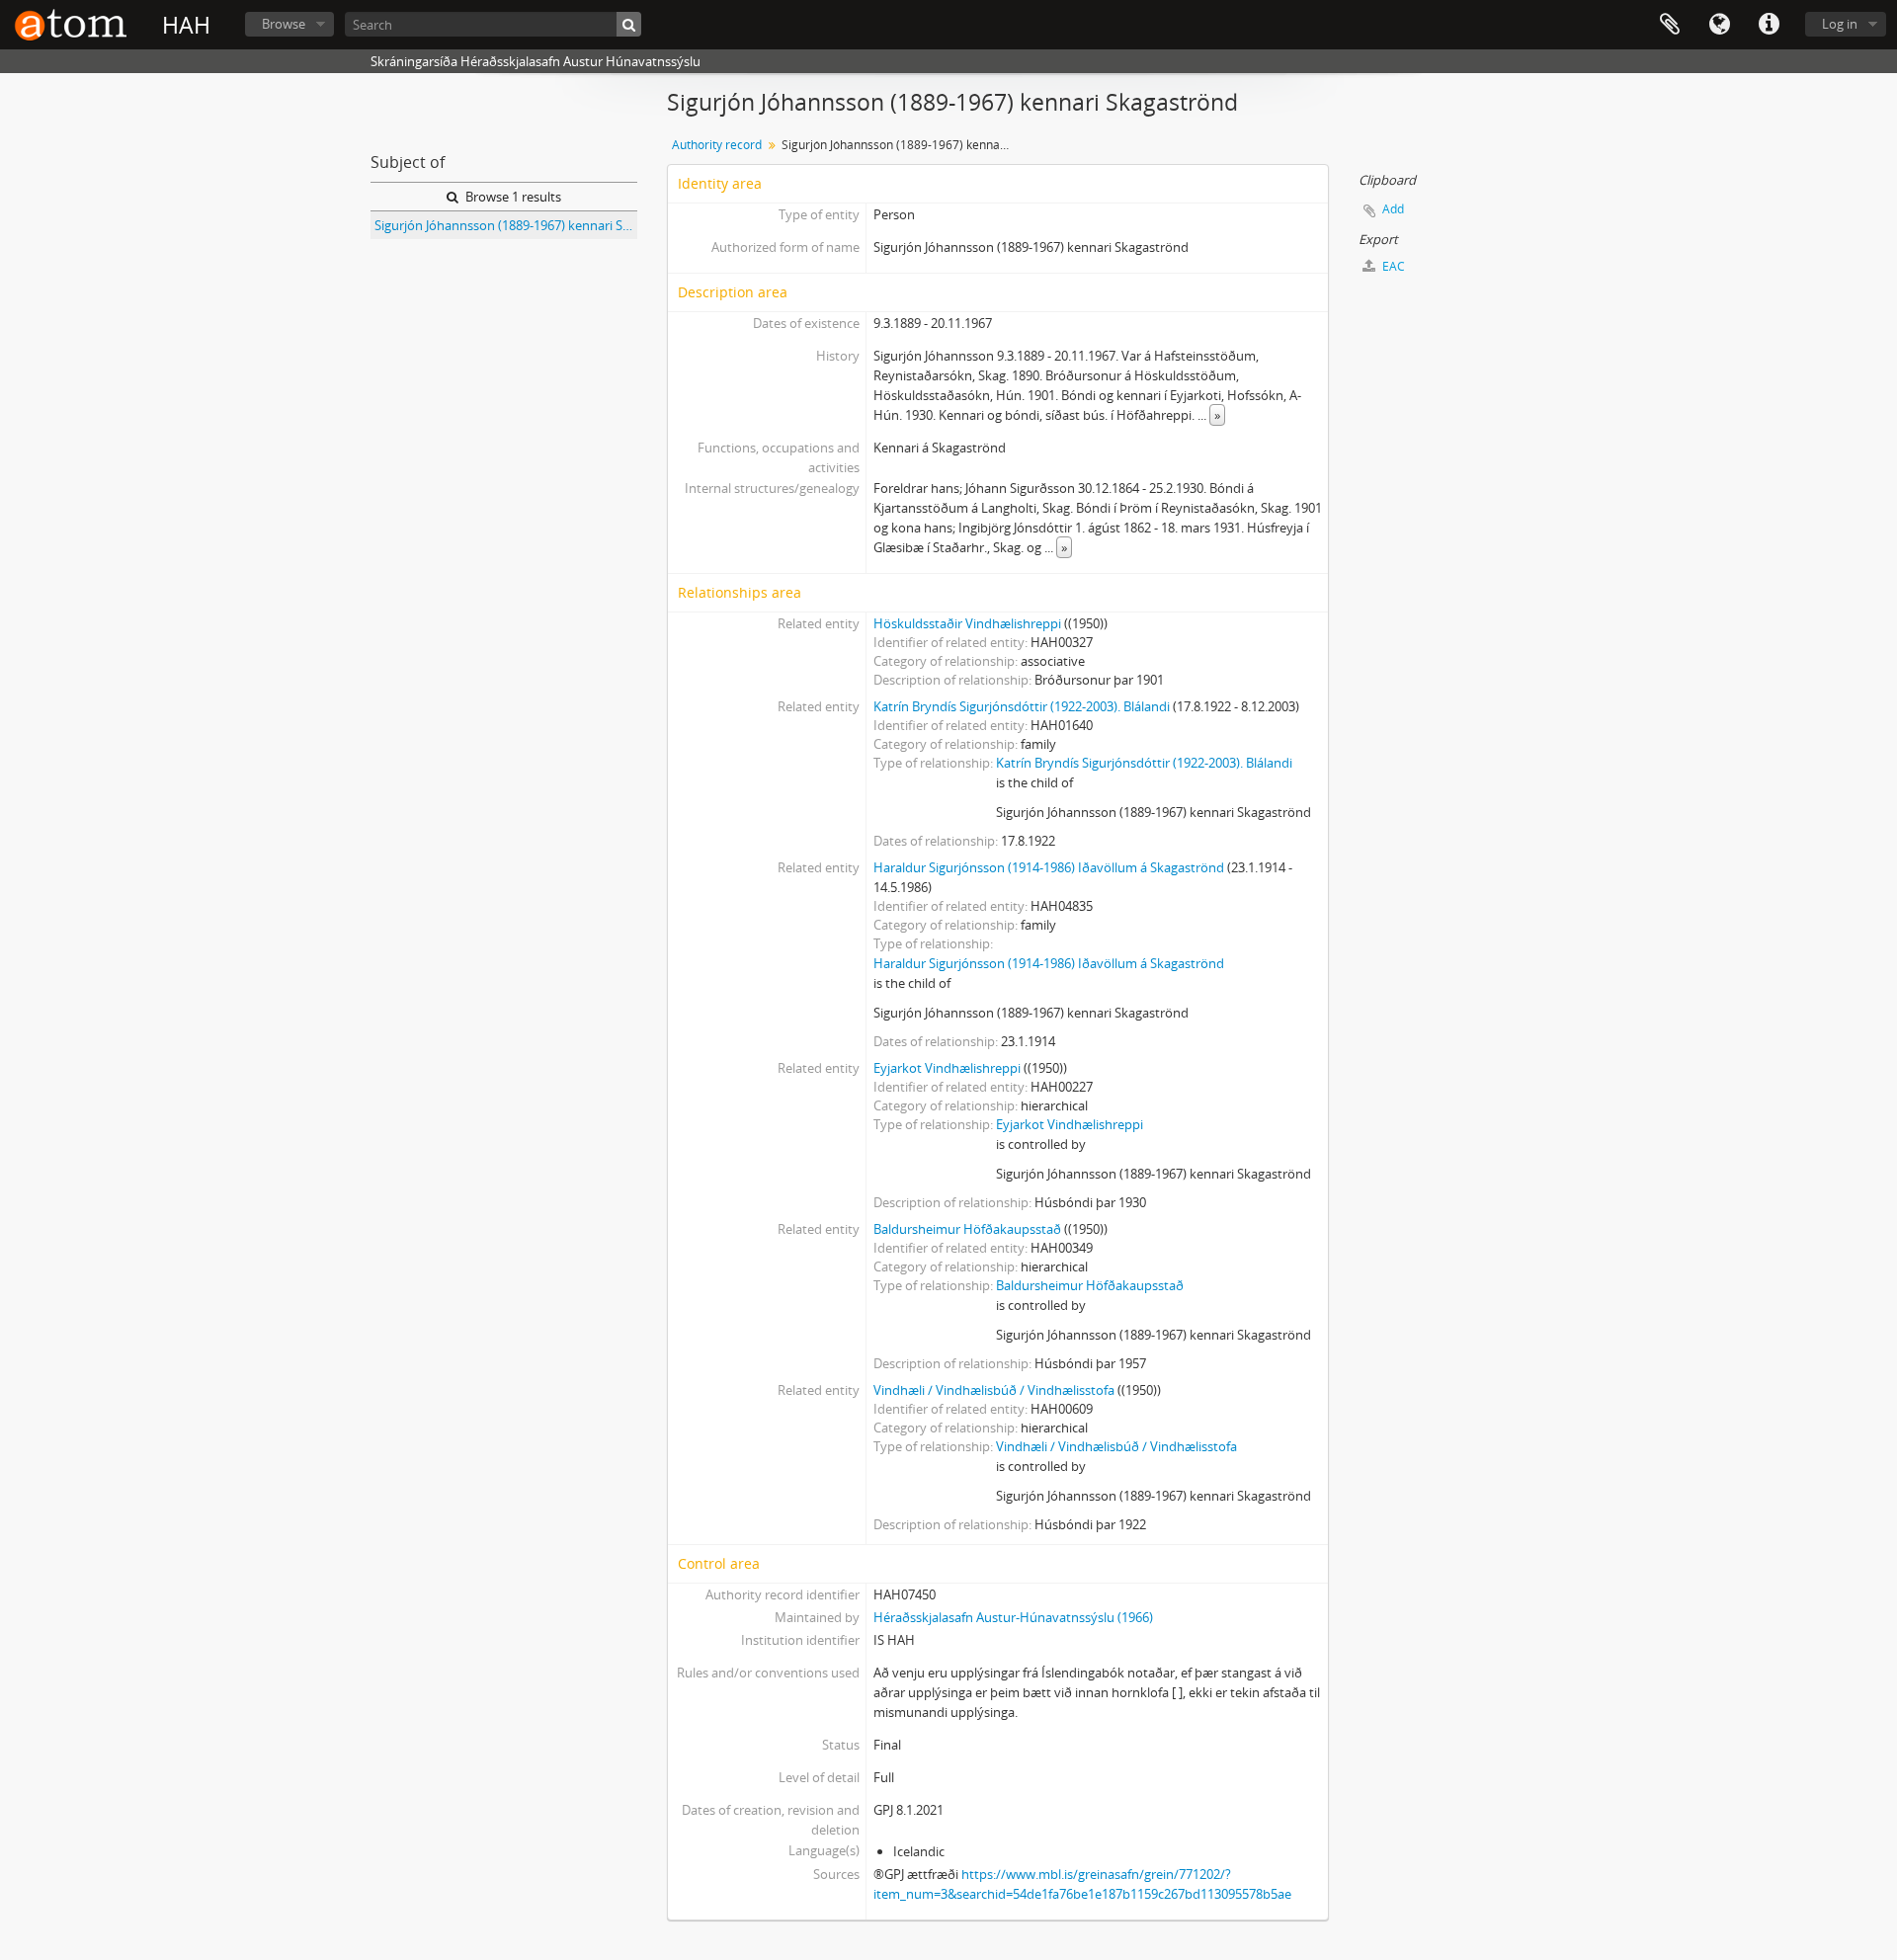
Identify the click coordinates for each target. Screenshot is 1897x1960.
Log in (1840, 24)
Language (1719, 25)
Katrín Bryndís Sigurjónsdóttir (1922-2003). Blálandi (1022, 706)
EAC (1392, 266)
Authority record (717, 145)
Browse (284, 24)
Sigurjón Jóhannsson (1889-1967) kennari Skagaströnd (506, 225)
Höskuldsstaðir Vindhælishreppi (967, 623)
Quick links (1769, 25)
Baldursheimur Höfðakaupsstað (967, 1229)
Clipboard (1670, 25)
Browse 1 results (512, 197)
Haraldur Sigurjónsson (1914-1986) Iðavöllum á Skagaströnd (1049, 867)
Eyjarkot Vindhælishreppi (947, 1068)
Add (1393, 209)
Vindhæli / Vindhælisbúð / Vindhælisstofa (994, 1390)
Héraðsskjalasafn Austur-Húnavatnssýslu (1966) (1013, 1617)
